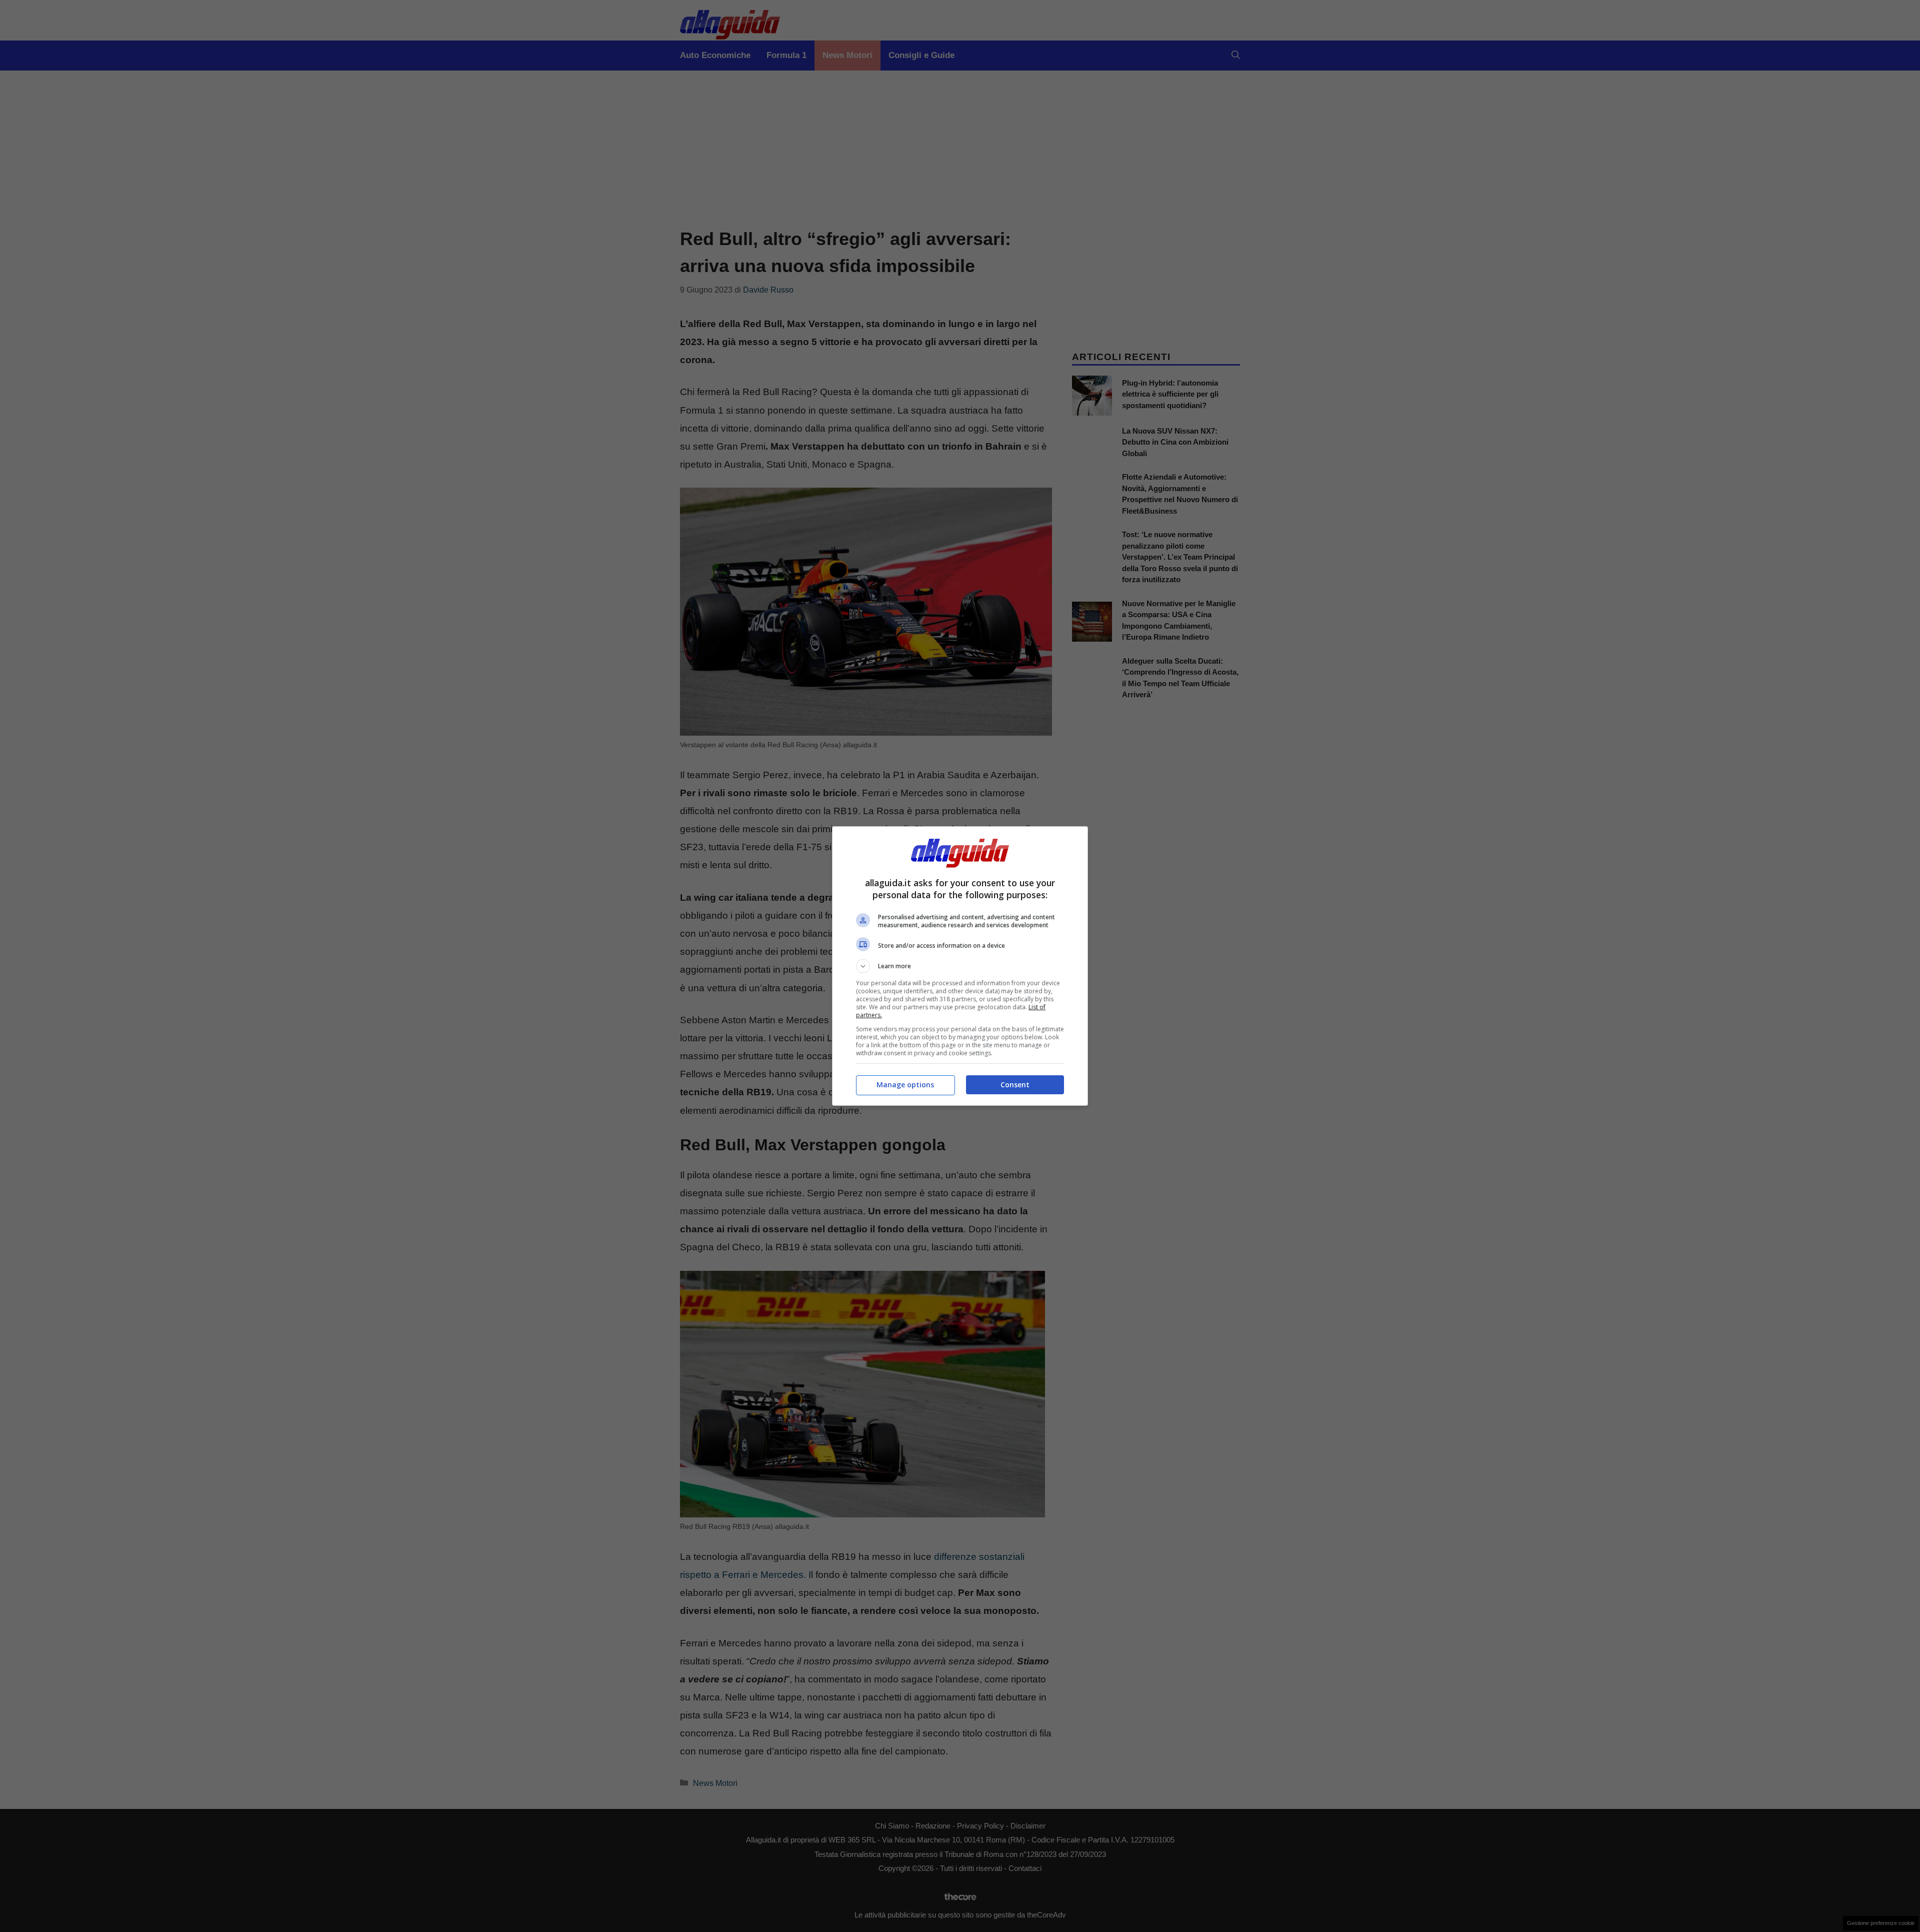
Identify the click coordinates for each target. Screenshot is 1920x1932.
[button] (960, 966)
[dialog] (960, 966)
